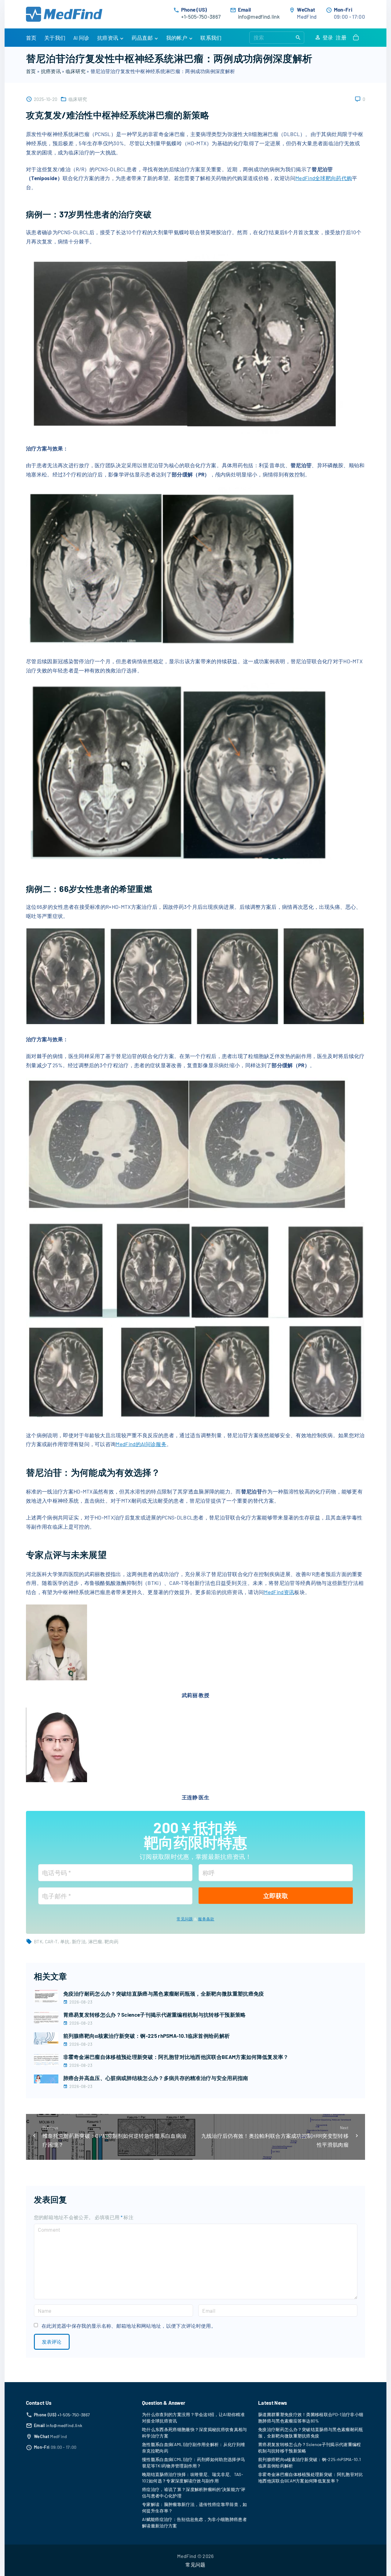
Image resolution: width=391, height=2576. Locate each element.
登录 (328, 37)
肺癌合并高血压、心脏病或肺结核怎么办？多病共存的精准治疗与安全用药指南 (156, 2078)
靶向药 (111, 1941)
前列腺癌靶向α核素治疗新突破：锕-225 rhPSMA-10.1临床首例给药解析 (147, 2036)
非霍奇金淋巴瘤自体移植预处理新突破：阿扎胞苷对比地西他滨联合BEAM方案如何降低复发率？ (176, 2057)
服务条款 (206, 1919)
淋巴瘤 (95, 1941)
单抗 (65, 1941)
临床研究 (76, 71)
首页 (31, 71)
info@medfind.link (259, 17)
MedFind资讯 (279, 1592)
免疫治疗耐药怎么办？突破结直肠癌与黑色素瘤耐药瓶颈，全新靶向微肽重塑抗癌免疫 (164, 1993)
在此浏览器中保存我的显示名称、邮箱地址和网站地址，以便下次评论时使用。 (129, 2326)
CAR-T (51, 1941)
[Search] (298, 37)
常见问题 (185, 1919)
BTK (38, 1941)
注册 (341, 37)
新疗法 (79, 1941)
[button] (357, 38)
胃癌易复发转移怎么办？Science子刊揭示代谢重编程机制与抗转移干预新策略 (155, 2015)
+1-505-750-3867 (201, 17)
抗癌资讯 (51, 71)
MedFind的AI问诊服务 (141, 1444)
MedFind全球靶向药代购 (324, 178)
